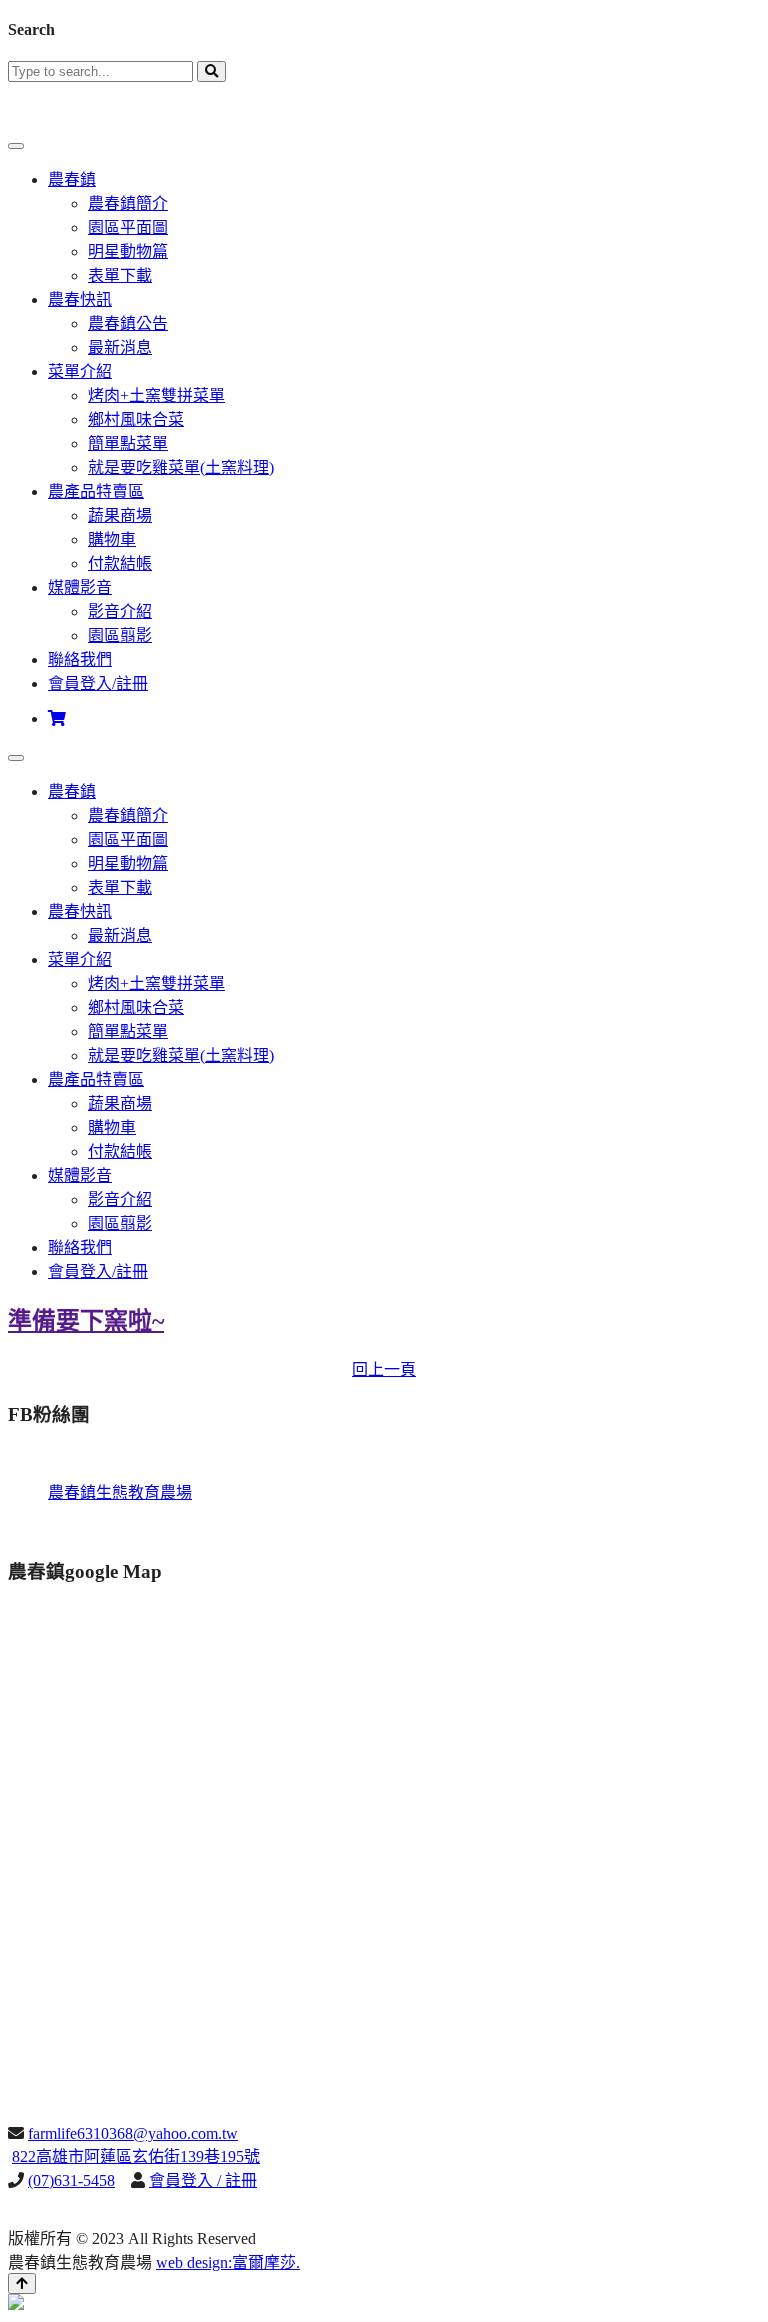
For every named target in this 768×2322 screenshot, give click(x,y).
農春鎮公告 (128, 323)
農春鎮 (72, 179)
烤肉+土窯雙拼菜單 (156, 395)
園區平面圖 (128, 227)
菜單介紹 (80, 371)
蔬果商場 (120, 515)
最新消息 (120, 347)
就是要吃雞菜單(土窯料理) (181, 467)
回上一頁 (384, 1369)
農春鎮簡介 (128, 203)
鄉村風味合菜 (136, 419)
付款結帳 (120, 563)
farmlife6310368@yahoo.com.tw (133, 2133)
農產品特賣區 (96, 491)
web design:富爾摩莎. (228, 2262)
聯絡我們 (80, 659)
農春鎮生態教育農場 (120, 1492)
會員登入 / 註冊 (203, 2180)
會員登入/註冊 (98, 683)
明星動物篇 (128, 251)
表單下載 (120, 275)
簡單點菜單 (128, 443)
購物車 (112, 539)
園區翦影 (120, 635)
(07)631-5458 (71, 2180)
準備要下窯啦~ (86, 1321)
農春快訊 (80, 299)
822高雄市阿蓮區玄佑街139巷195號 (136, 2156)
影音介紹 (120, 611)
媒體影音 (80, 587)
